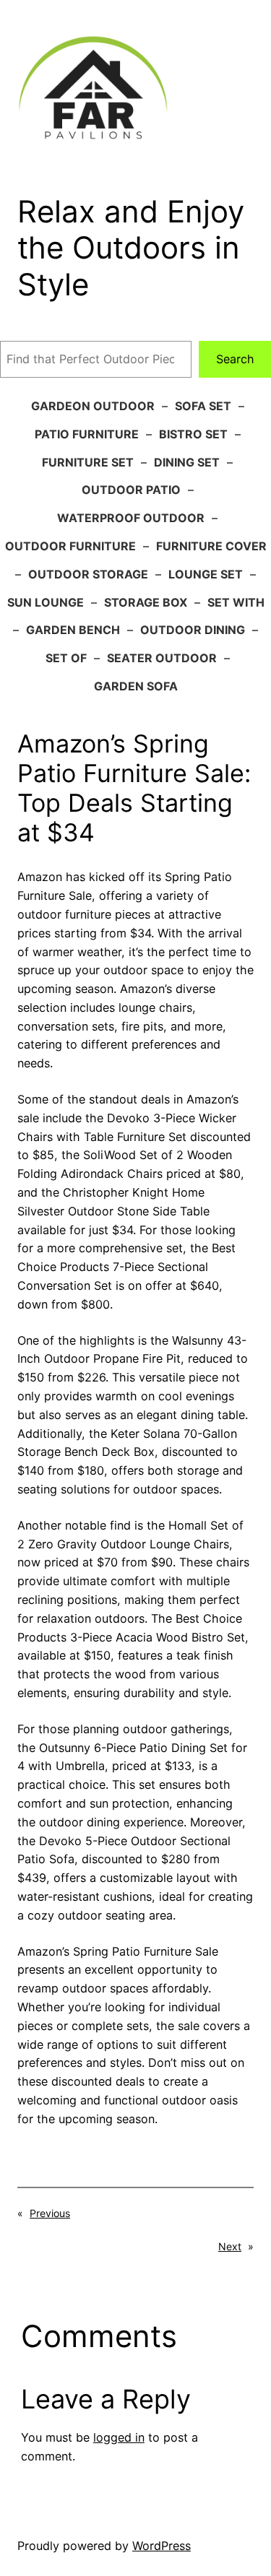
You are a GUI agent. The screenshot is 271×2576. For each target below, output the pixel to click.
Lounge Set (206, 574)
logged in (119, 2437)
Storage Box (146, 602)
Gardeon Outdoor (93, 406)
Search (235, 359)
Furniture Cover (211, 546)
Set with (236, 602)
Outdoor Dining (193, 630)
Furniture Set (88, 462)
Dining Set (187, 462)
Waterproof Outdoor (131, 518)
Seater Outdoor (162, 658)
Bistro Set (193, 434)
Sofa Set (203, 406)
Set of (66, 658)
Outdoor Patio (131, 490)
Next (230, 2246)
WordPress (162, 2546)
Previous (50, 2213)
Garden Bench (73, 630)
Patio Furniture (87, 434)
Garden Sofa (136, 686)
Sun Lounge (46, 602)
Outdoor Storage (88, 574)
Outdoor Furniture (70, 546)
